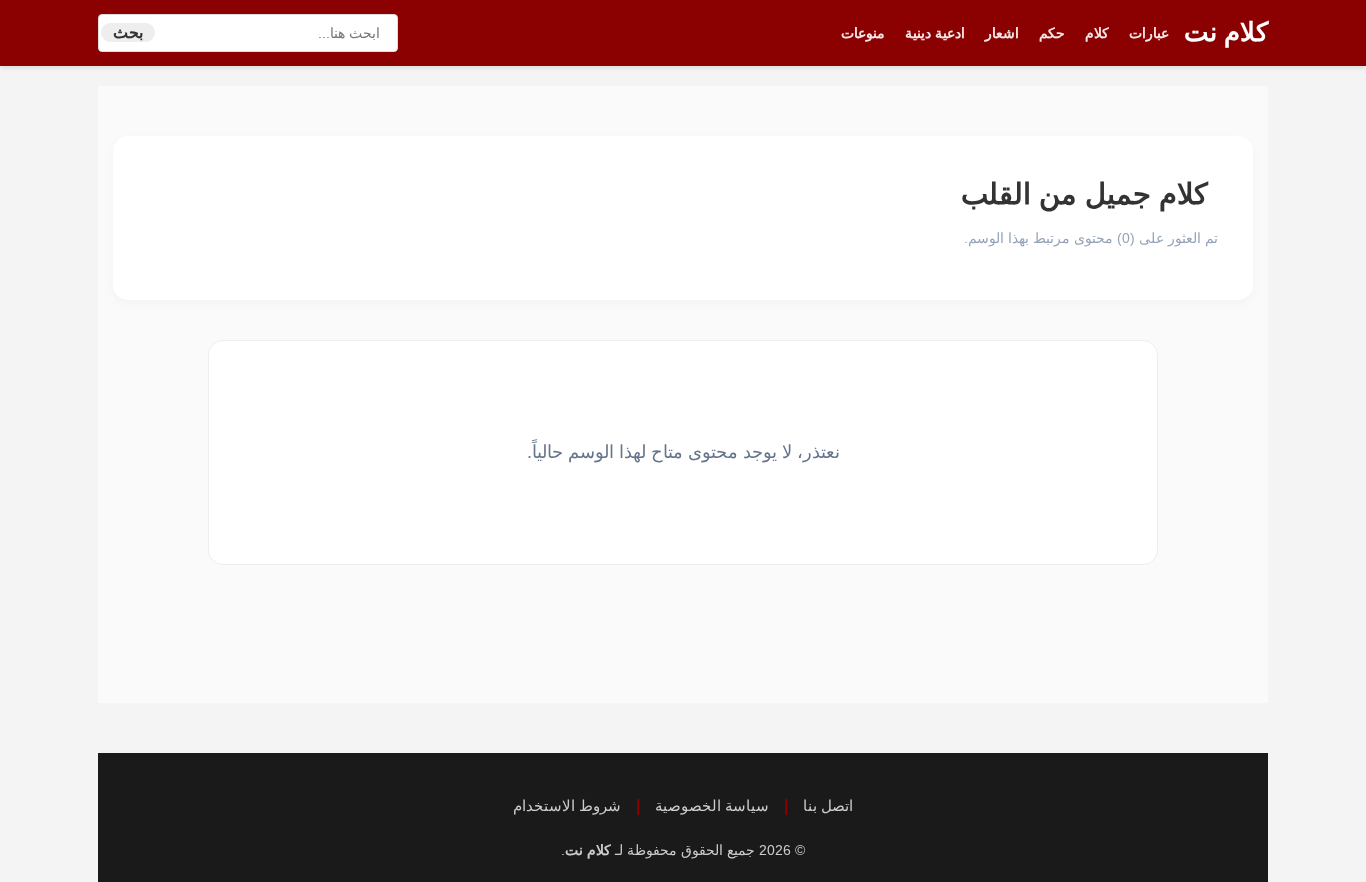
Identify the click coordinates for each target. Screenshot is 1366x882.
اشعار (1002, 33)
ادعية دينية (935, 33)
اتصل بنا (828, 805)
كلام (1097, 33)
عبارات (1149, 33)
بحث (128, 32)
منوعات (863, 33)
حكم (1052, 33)
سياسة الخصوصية (712, 805)
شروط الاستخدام (567, 805)
